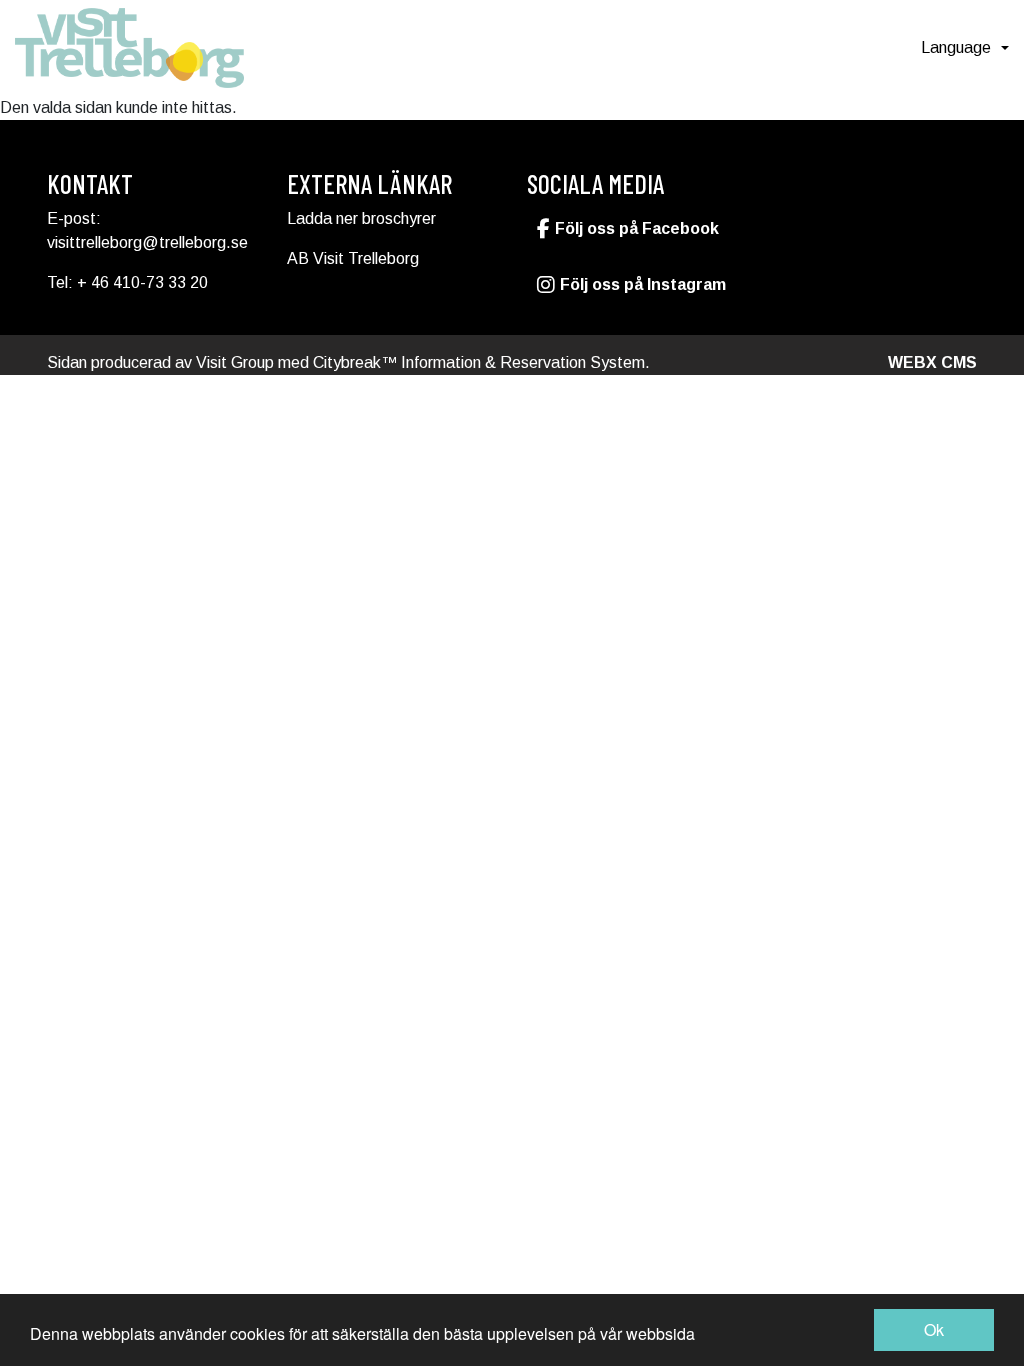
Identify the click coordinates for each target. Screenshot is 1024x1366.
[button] (965, 48)
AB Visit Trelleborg (353, 258)
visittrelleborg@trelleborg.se (147, 242)
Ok (934, 1329)
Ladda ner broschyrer (361, 218)
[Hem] (129, 48)
